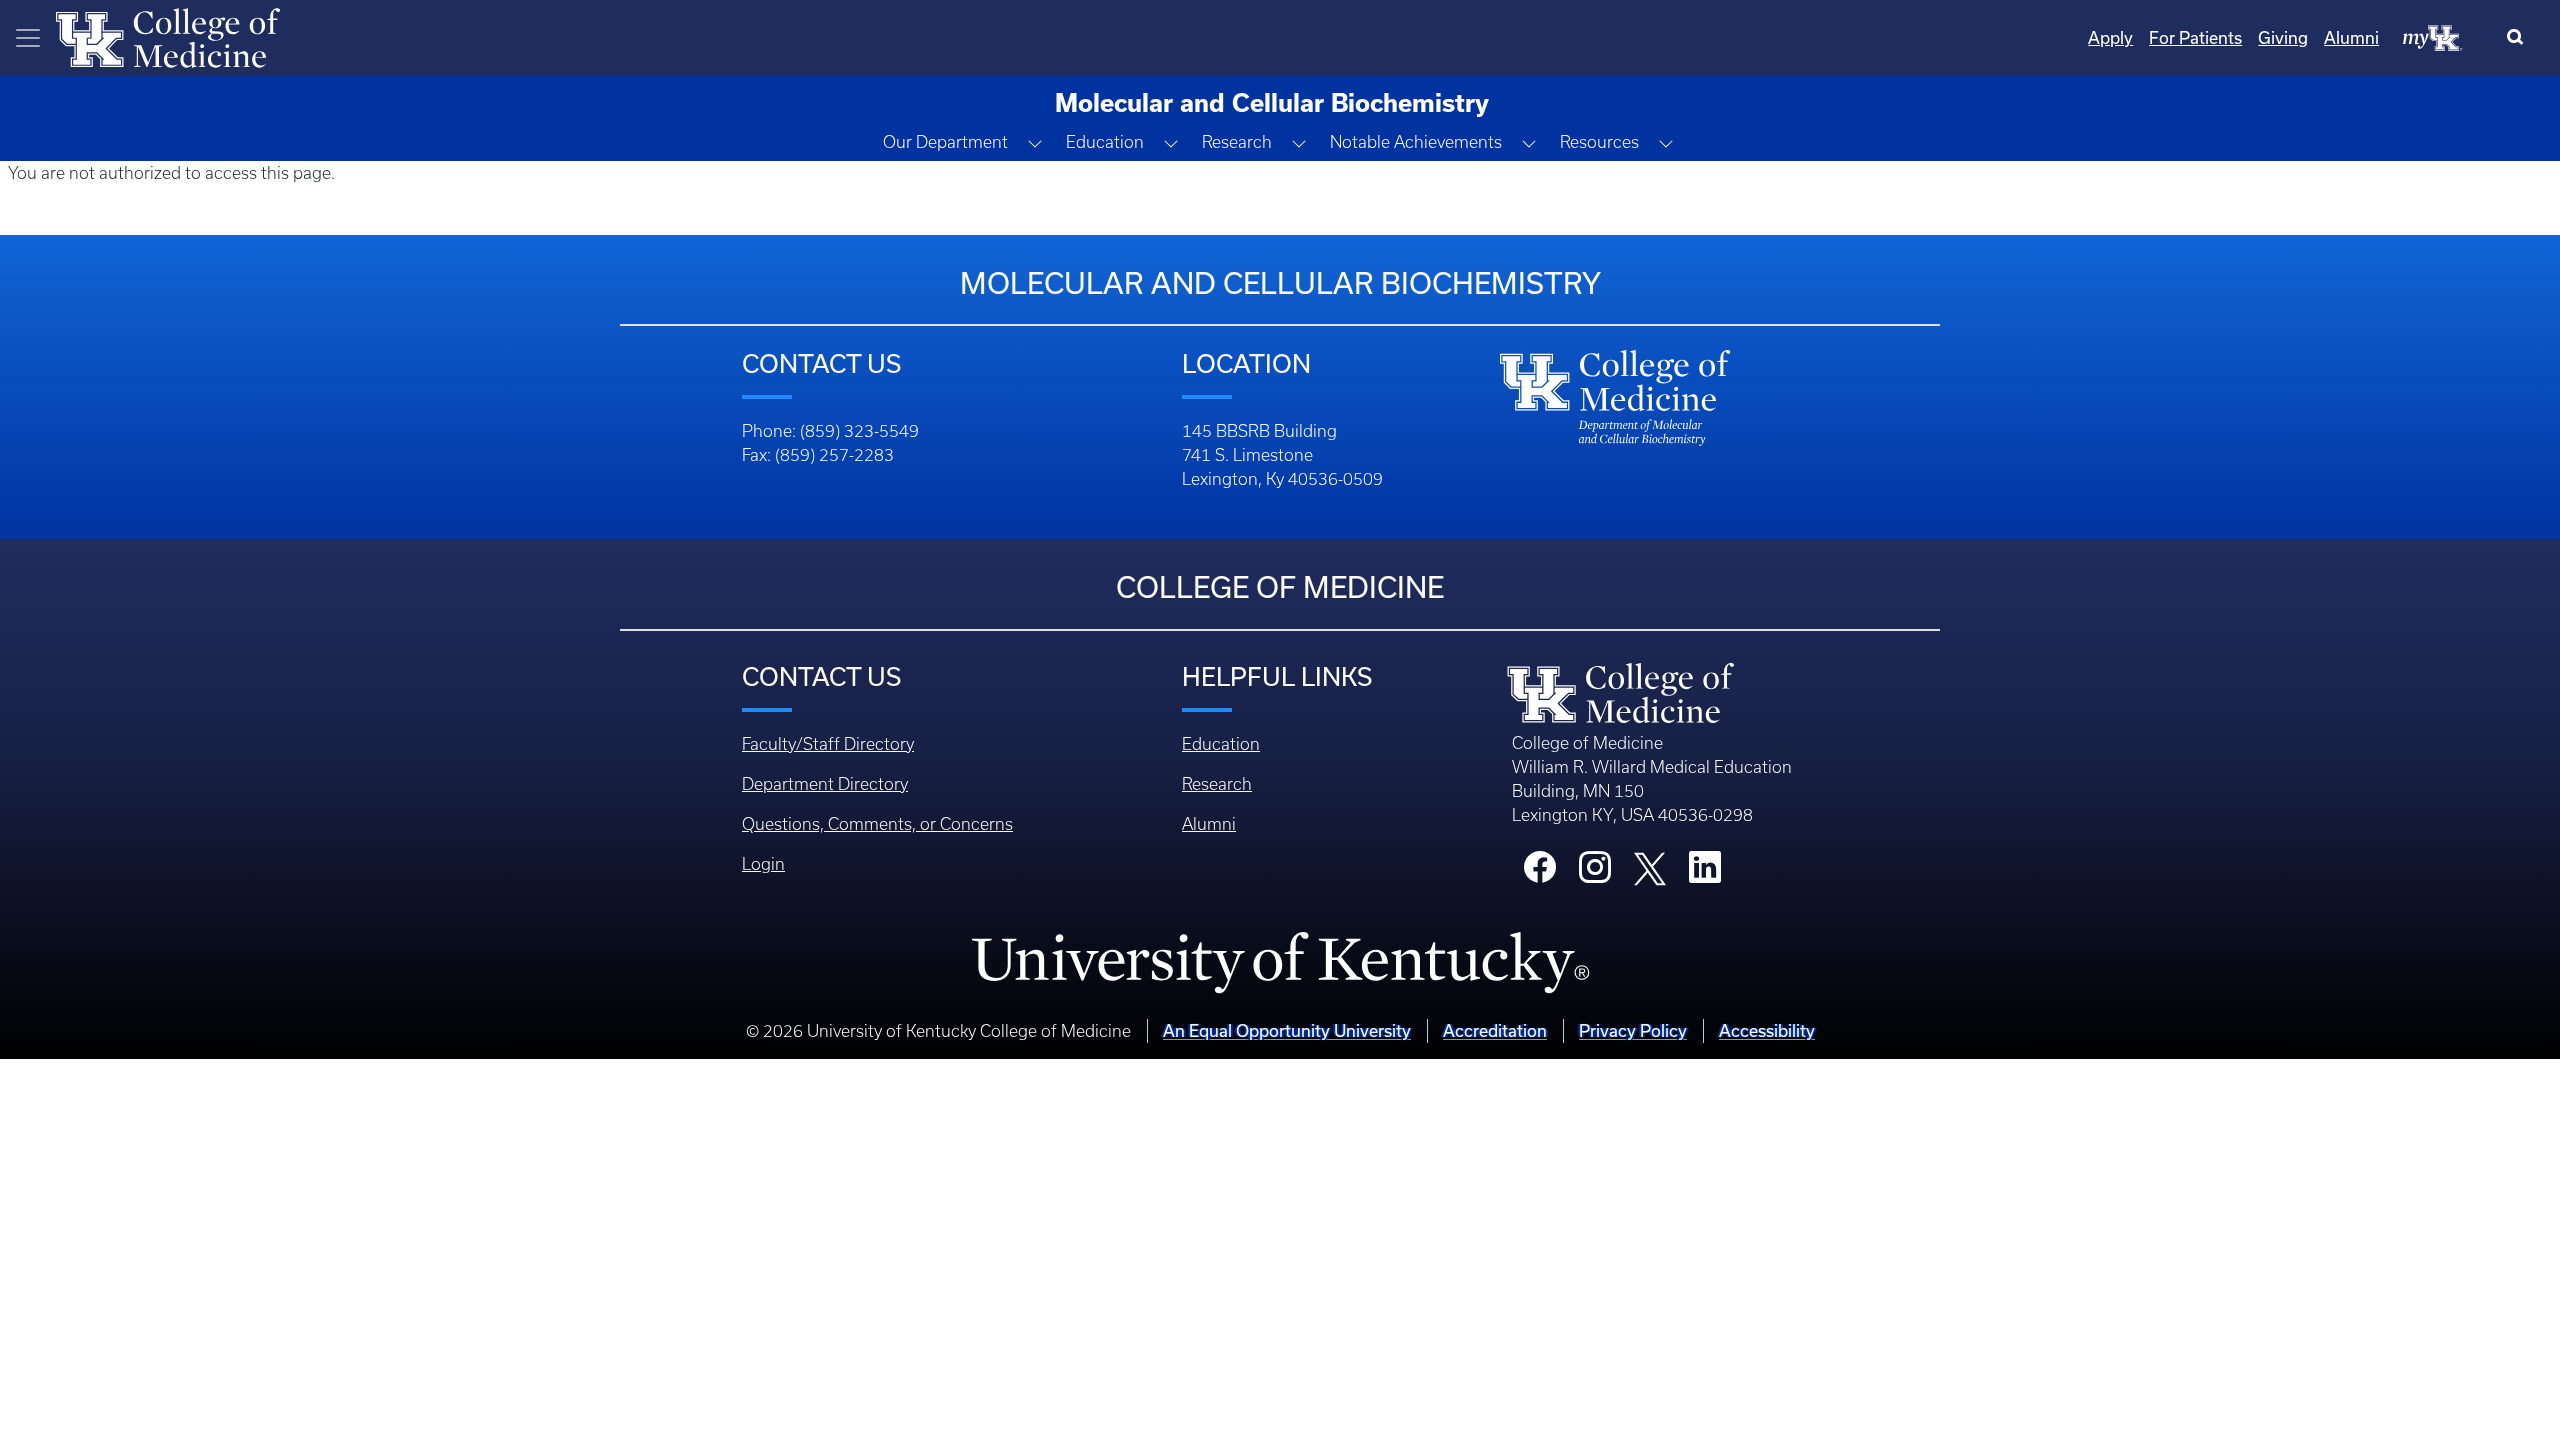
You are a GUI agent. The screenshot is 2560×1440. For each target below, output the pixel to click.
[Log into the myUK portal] (2433, 37)
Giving (2283, 37)
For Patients (2195, 37)
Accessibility (1767, 1030)
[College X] (1650, 867)
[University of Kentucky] (1280, 962)
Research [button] (1237, 142)
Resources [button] (1599, 142)
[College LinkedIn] (1705, 873)
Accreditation (1495, 1030)
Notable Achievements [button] (1416, 142)
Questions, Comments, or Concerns (877, 824)
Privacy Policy (1633, 1030)
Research (1217, 784)
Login (763, 864)
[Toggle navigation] (28, 38)
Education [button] (1105, 142)
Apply (2110, 37)
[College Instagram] (1595, 873)
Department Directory (825, 784)
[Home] (168, 36)
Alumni (2351, 37)
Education (1221, 744)
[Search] (2519, 38)
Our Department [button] (945, 142)
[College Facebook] (1540, 873)
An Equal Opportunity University (1287, 1030)
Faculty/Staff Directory (828, 744)
